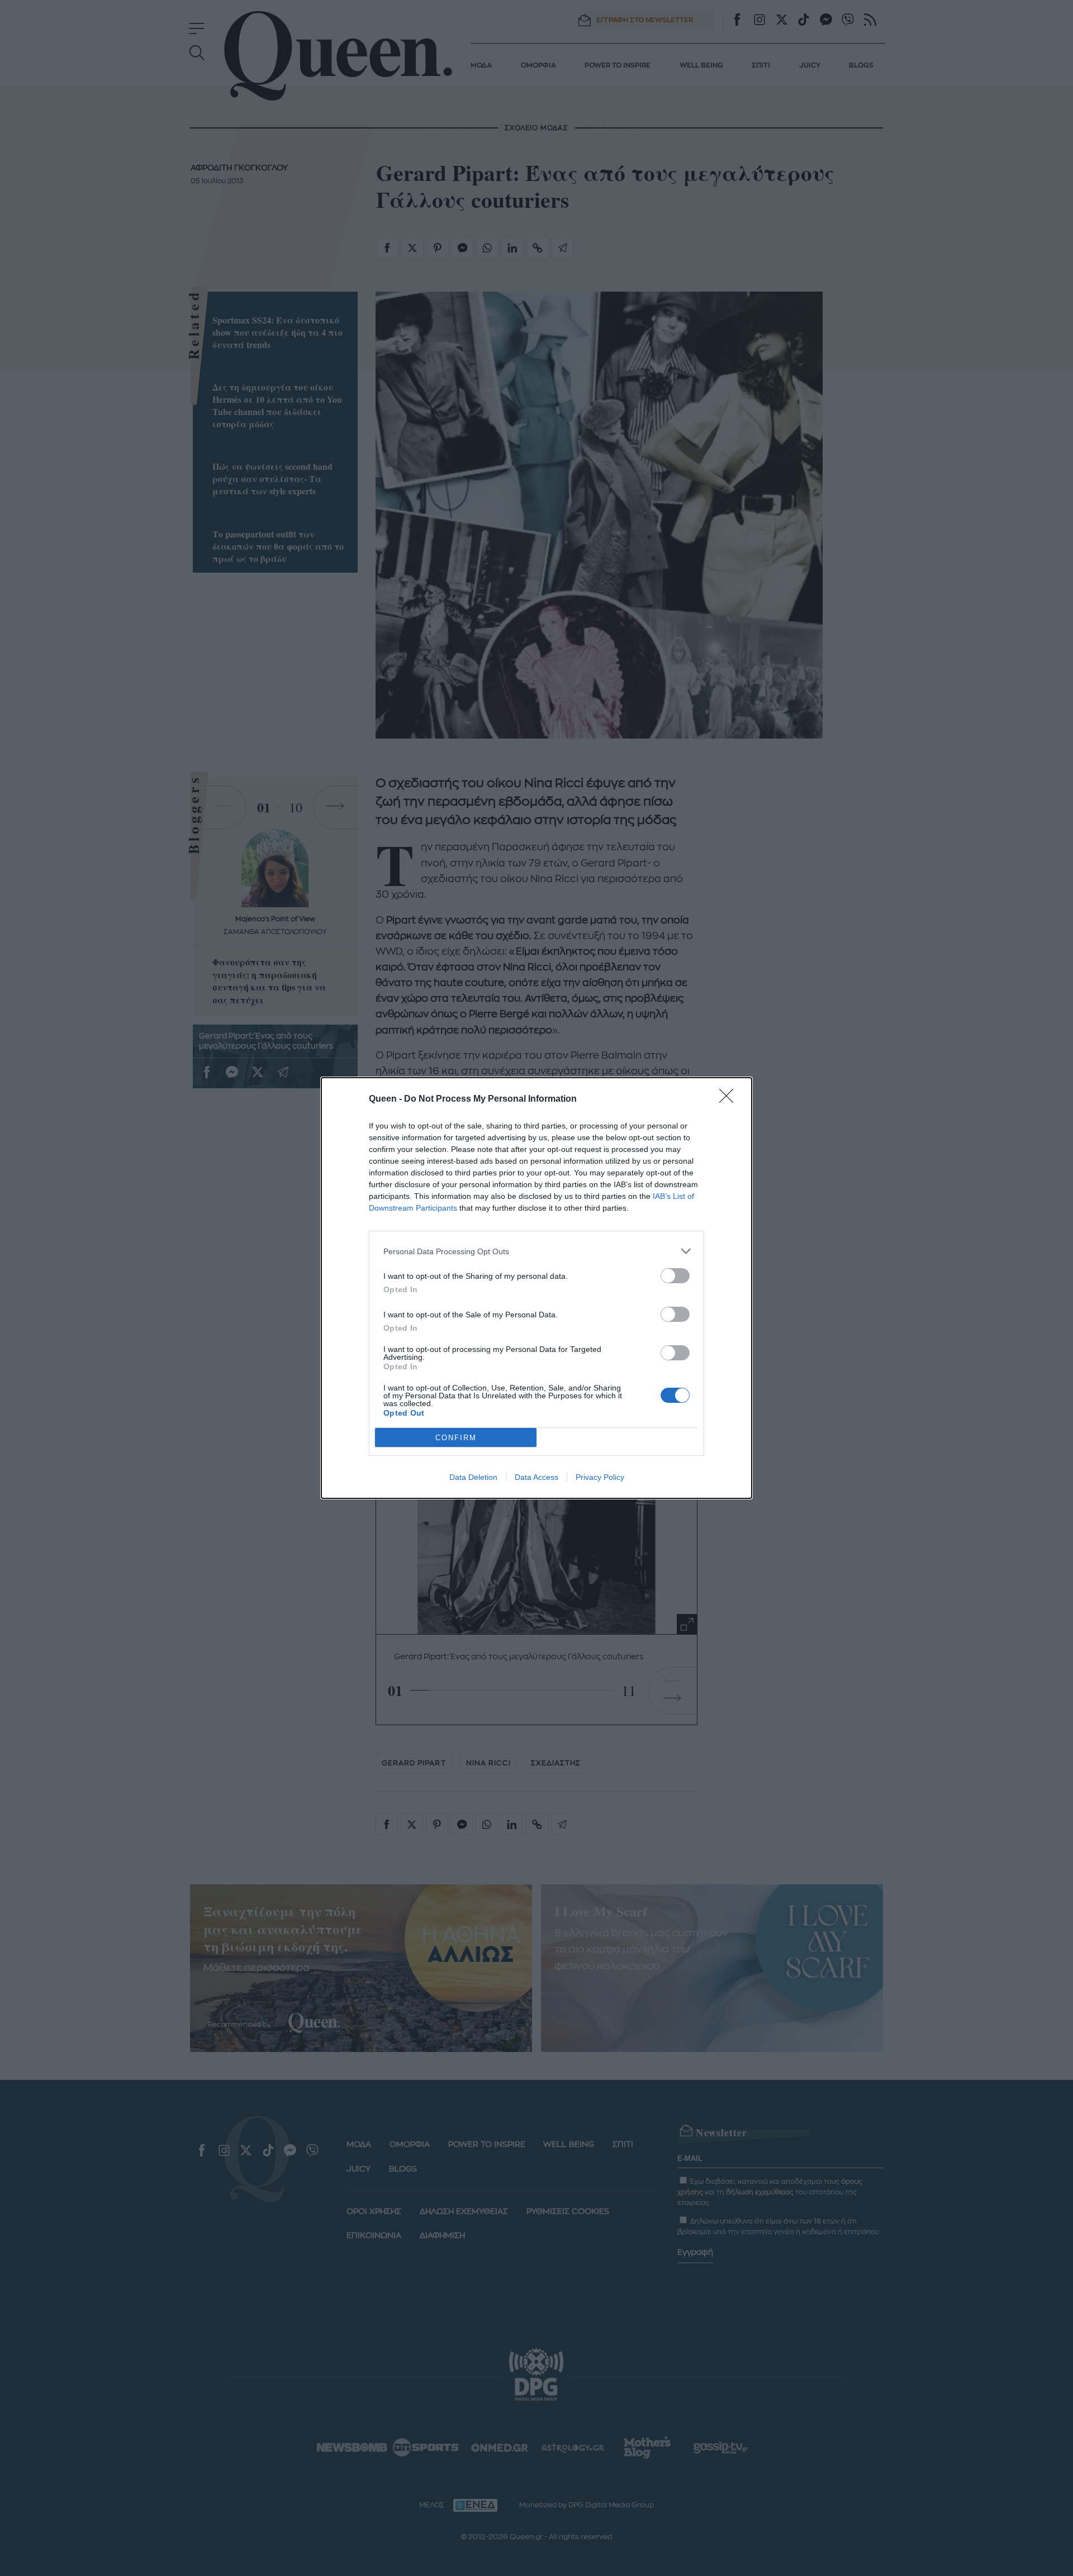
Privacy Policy (600, 1477)
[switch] (675, 1276)
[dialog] (536, 1288)
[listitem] (536, 1251)
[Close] (730, 1099)
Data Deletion (473, 1477)
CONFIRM (456, 1438)
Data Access (536, 1477)
